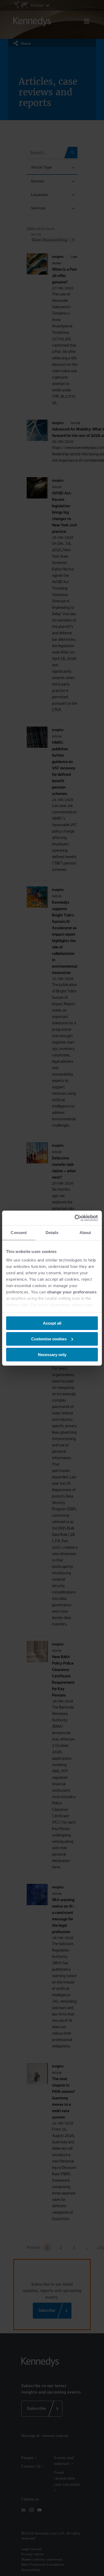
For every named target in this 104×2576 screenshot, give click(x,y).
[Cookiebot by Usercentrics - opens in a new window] (75, 1218)
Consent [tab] (19, 1233)
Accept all (52, 1323)
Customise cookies (49, 1339)
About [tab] (85, 1233)
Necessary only (52, 1354)
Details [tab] (52, 1233)
